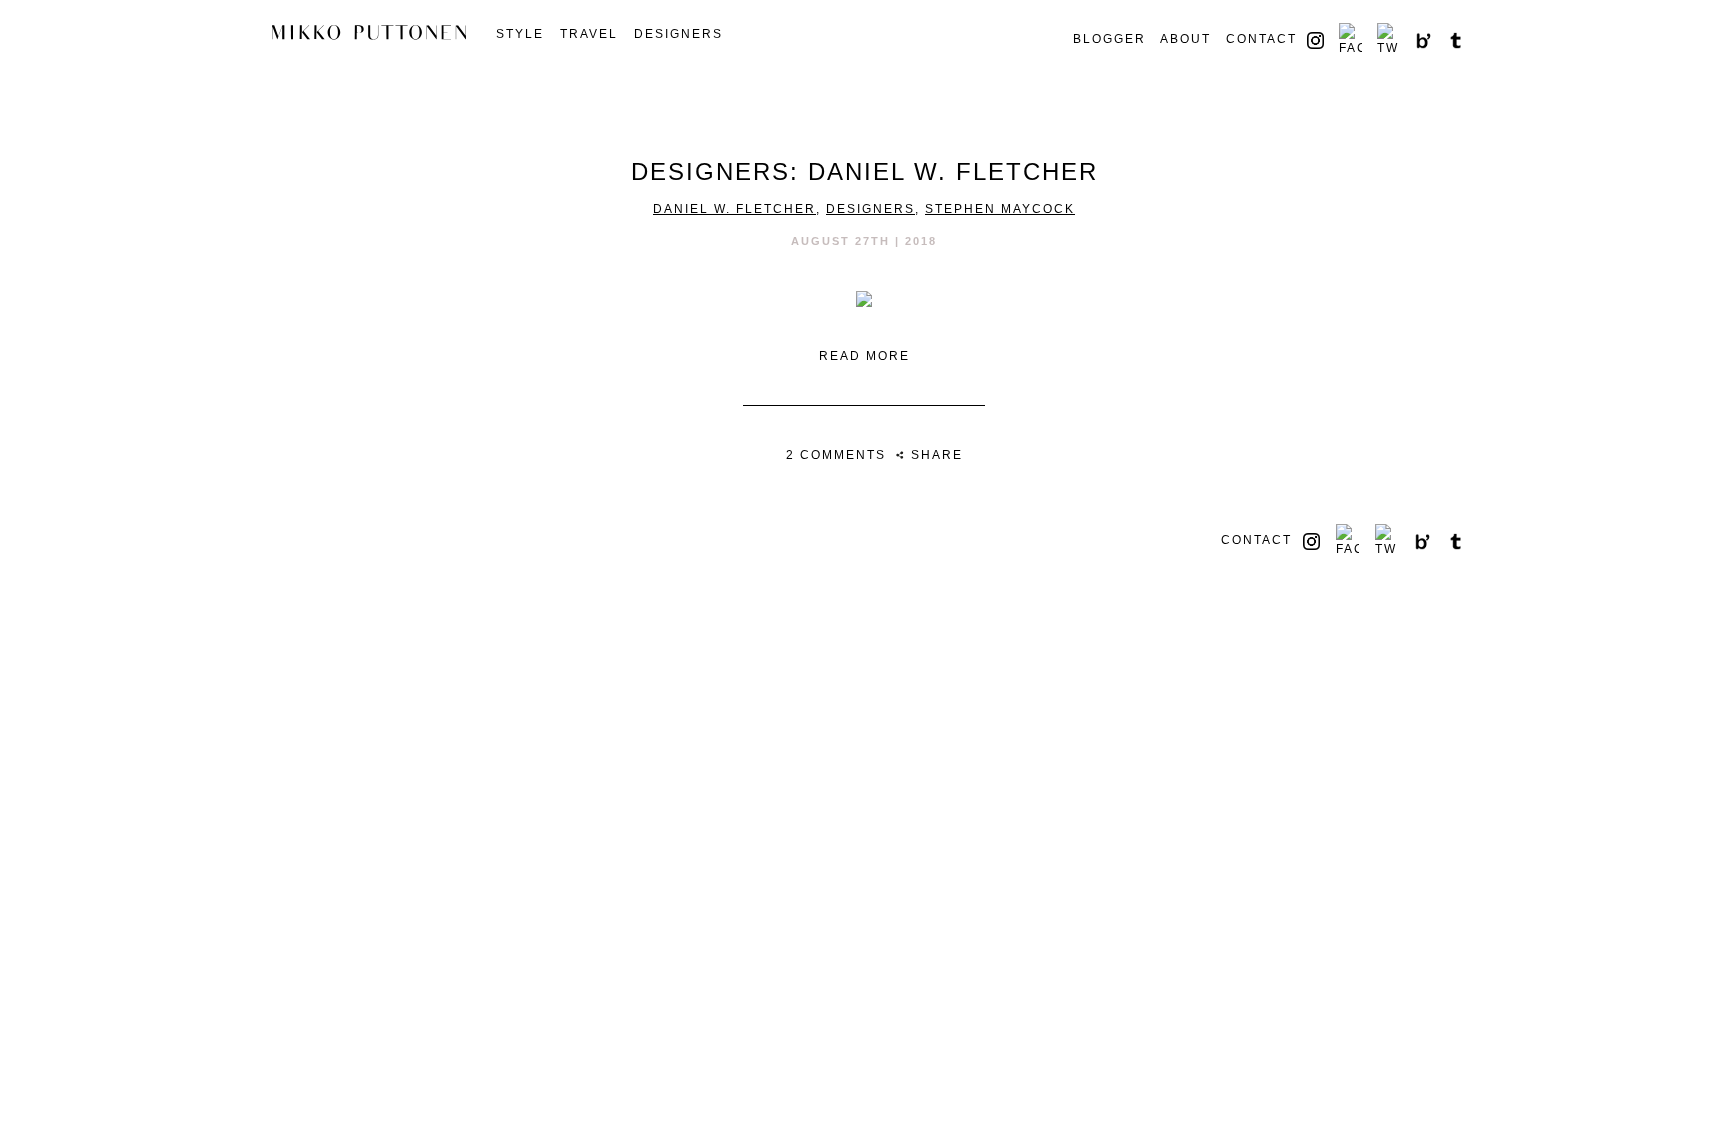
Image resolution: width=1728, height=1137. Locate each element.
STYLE (520, 34)
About (1185, 39)
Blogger (1109, 39)
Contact (1261, 39)
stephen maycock (1000, 209)
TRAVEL (589, 34)
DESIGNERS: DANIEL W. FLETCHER (864, 171)
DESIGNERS (678, 34)
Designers (870, 209)
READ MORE (864, 356)
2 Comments (836, 455)
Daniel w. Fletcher (734, 209)
